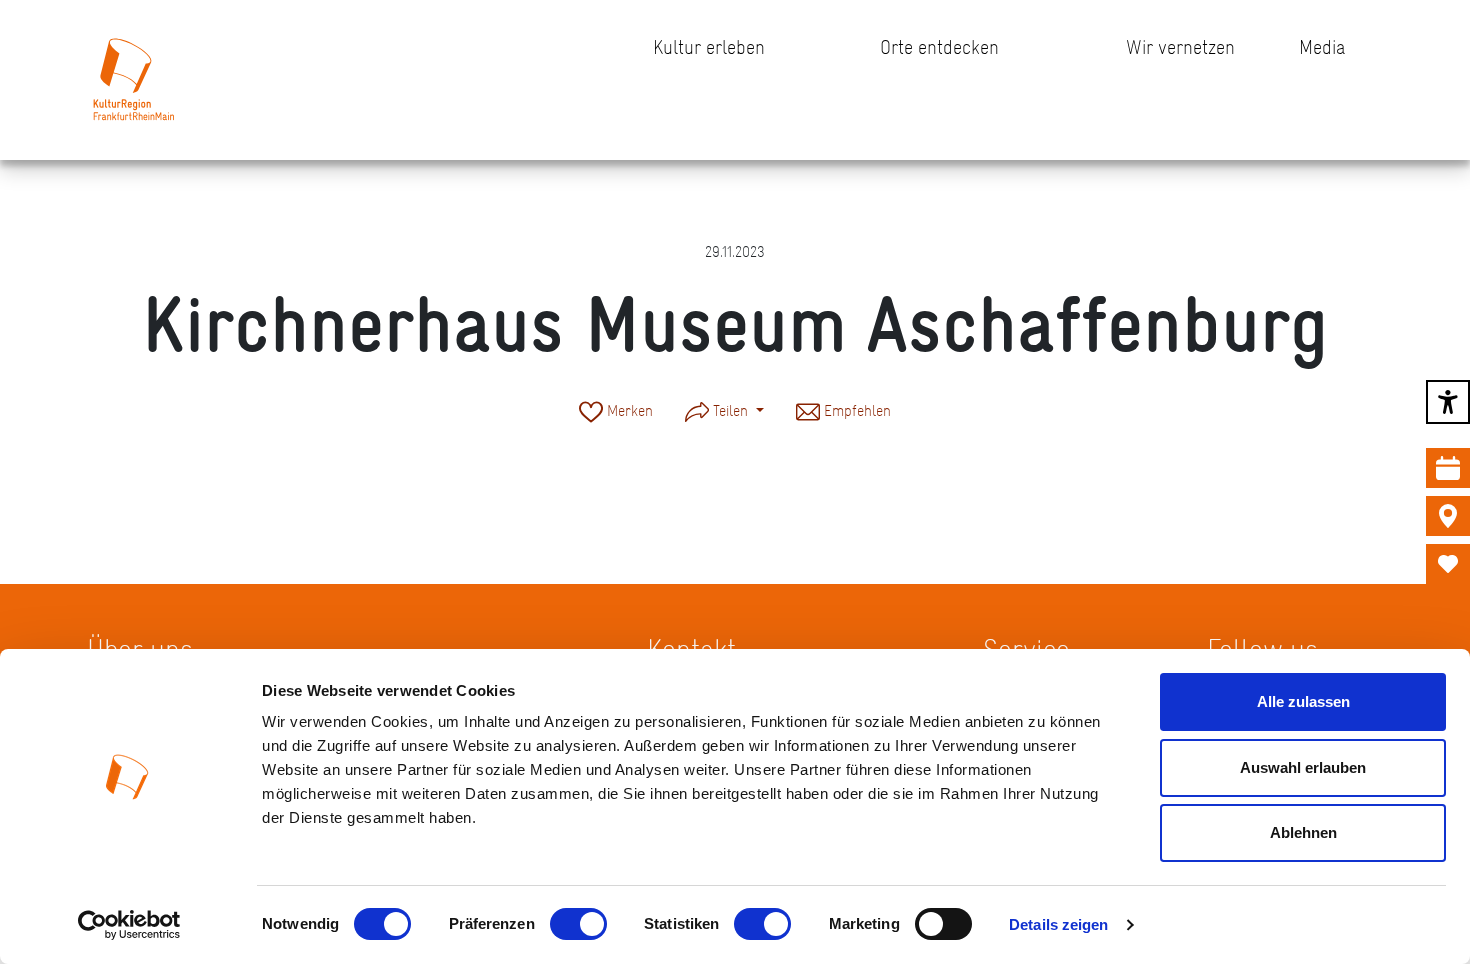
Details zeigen (1058, 924)
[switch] (578, 924)
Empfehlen (855, 410)
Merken (628, 410)
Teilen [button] (730, 410)
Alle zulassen (1303, 701)
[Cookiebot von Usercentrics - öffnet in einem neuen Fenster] (129, 925)
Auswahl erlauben (1303, 767)
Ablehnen (1303, 832)
